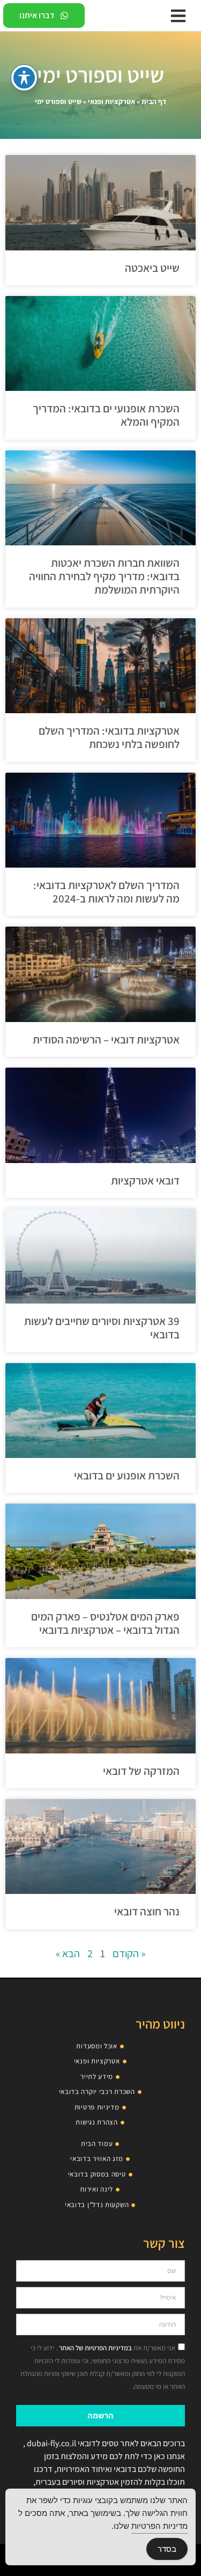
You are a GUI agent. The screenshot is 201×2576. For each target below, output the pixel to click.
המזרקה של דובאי (141, 1771)
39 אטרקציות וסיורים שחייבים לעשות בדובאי (102, 1328)
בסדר (167, 2549)
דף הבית (154, 101)
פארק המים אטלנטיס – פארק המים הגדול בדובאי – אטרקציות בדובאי (105, 1623)
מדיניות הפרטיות (159, 2526)
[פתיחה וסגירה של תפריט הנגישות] (24, 78)
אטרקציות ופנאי (111, 101)
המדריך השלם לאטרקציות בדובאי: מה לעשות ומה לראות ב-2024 (106, 892)
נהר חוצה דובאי (147, 1911)
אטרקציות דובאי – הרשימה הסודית (106, 1039)
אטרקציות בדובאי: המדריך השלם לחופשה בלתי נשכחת (109, 737)
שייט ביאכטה (152, 268)
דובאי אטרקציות (145, 1180)
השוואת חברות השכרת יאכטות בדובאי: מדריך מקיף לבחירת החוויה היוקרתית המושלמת (104, 576)
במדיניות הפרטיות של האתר (95, 2348)
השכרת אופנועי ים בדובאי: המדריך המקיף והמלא (106, 415)
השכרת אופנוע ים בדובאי (127, 1475)
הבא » (68, 1953)
